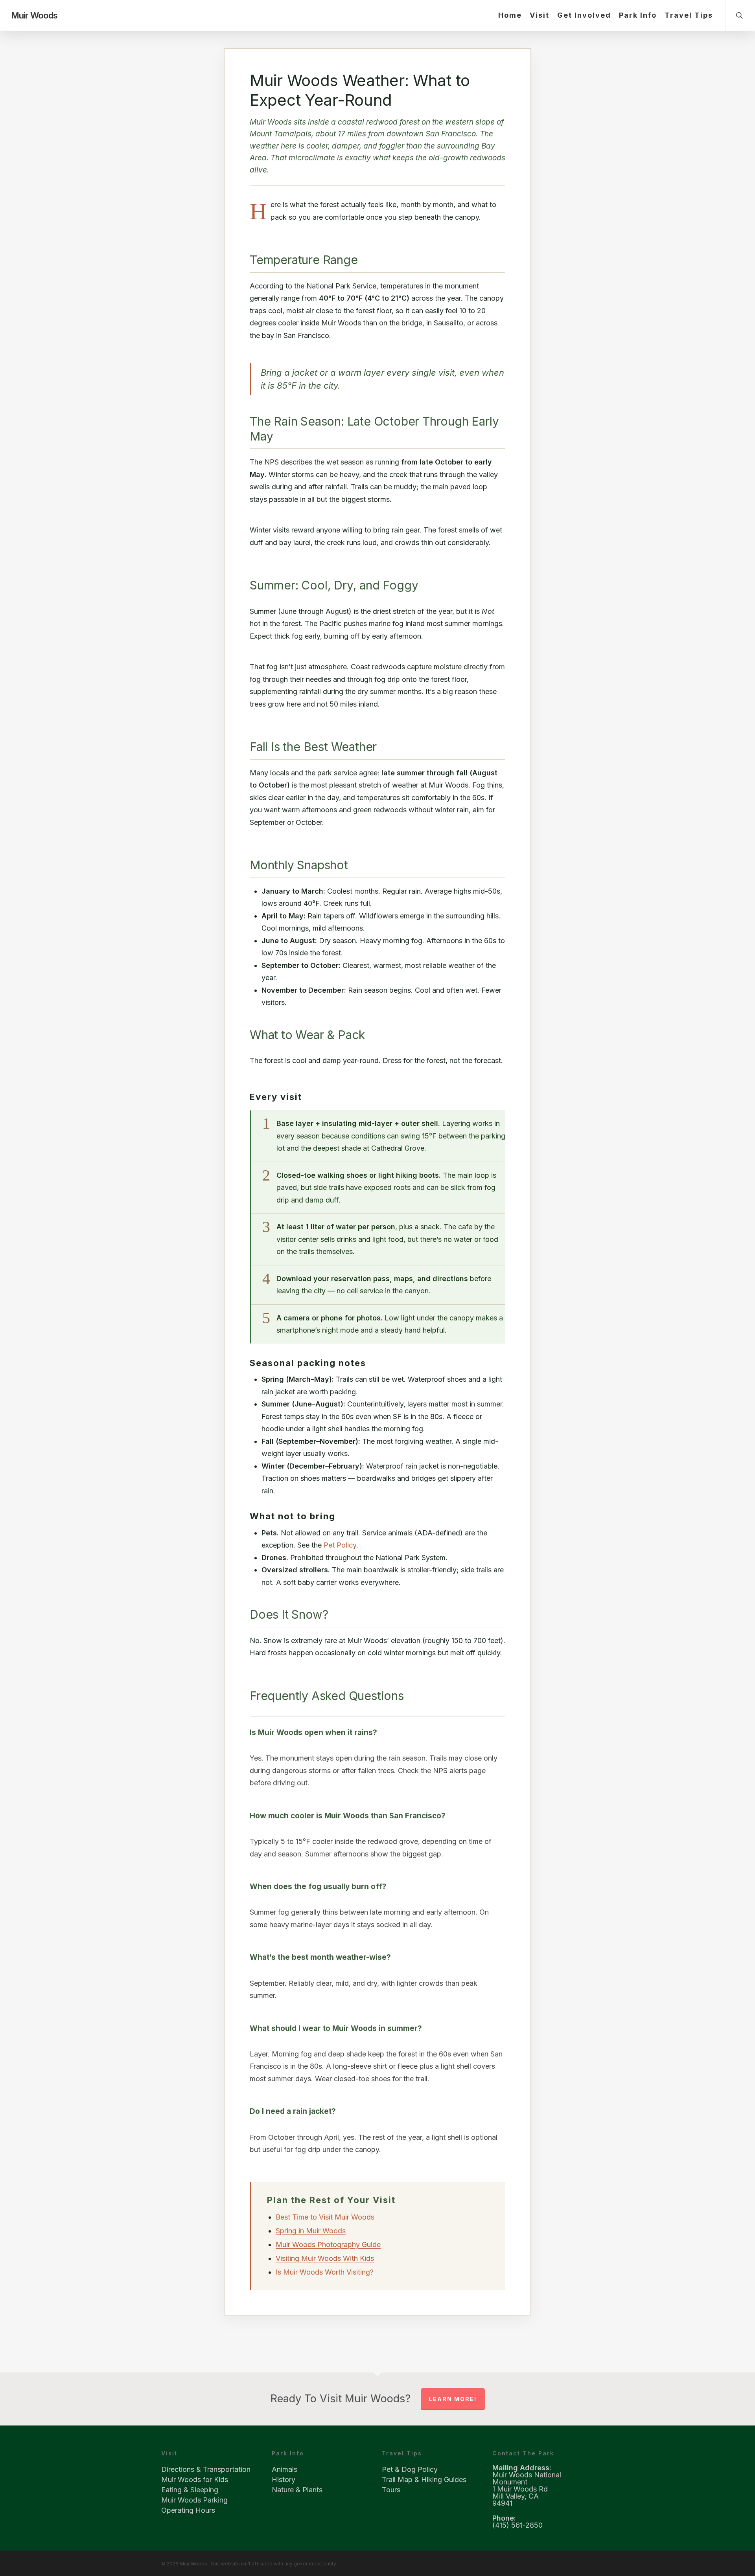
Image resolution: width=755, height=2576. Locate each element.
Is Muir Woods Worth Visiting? (325, 2272)
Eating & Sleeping (190, 2490)
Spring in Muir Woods (311, 2231)
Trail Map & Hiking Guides (424, 2480)
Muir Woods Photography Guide (328, 2245)
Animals (285, 2470)
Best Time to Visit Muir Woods (325, 2217)
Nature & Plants (297, 2490)
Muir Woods (34, 15)
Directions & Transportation (206, 2470)
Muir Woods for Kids (195, 2480)
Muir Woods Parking (194, 2500)
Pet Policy (340, 1545)
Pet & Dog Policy (410, 2470)
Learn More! (453, 2399)
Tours (391, 2490)
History (284, 2480)
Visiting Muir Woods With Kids (325, 2258)
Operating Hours (188, 2510)
